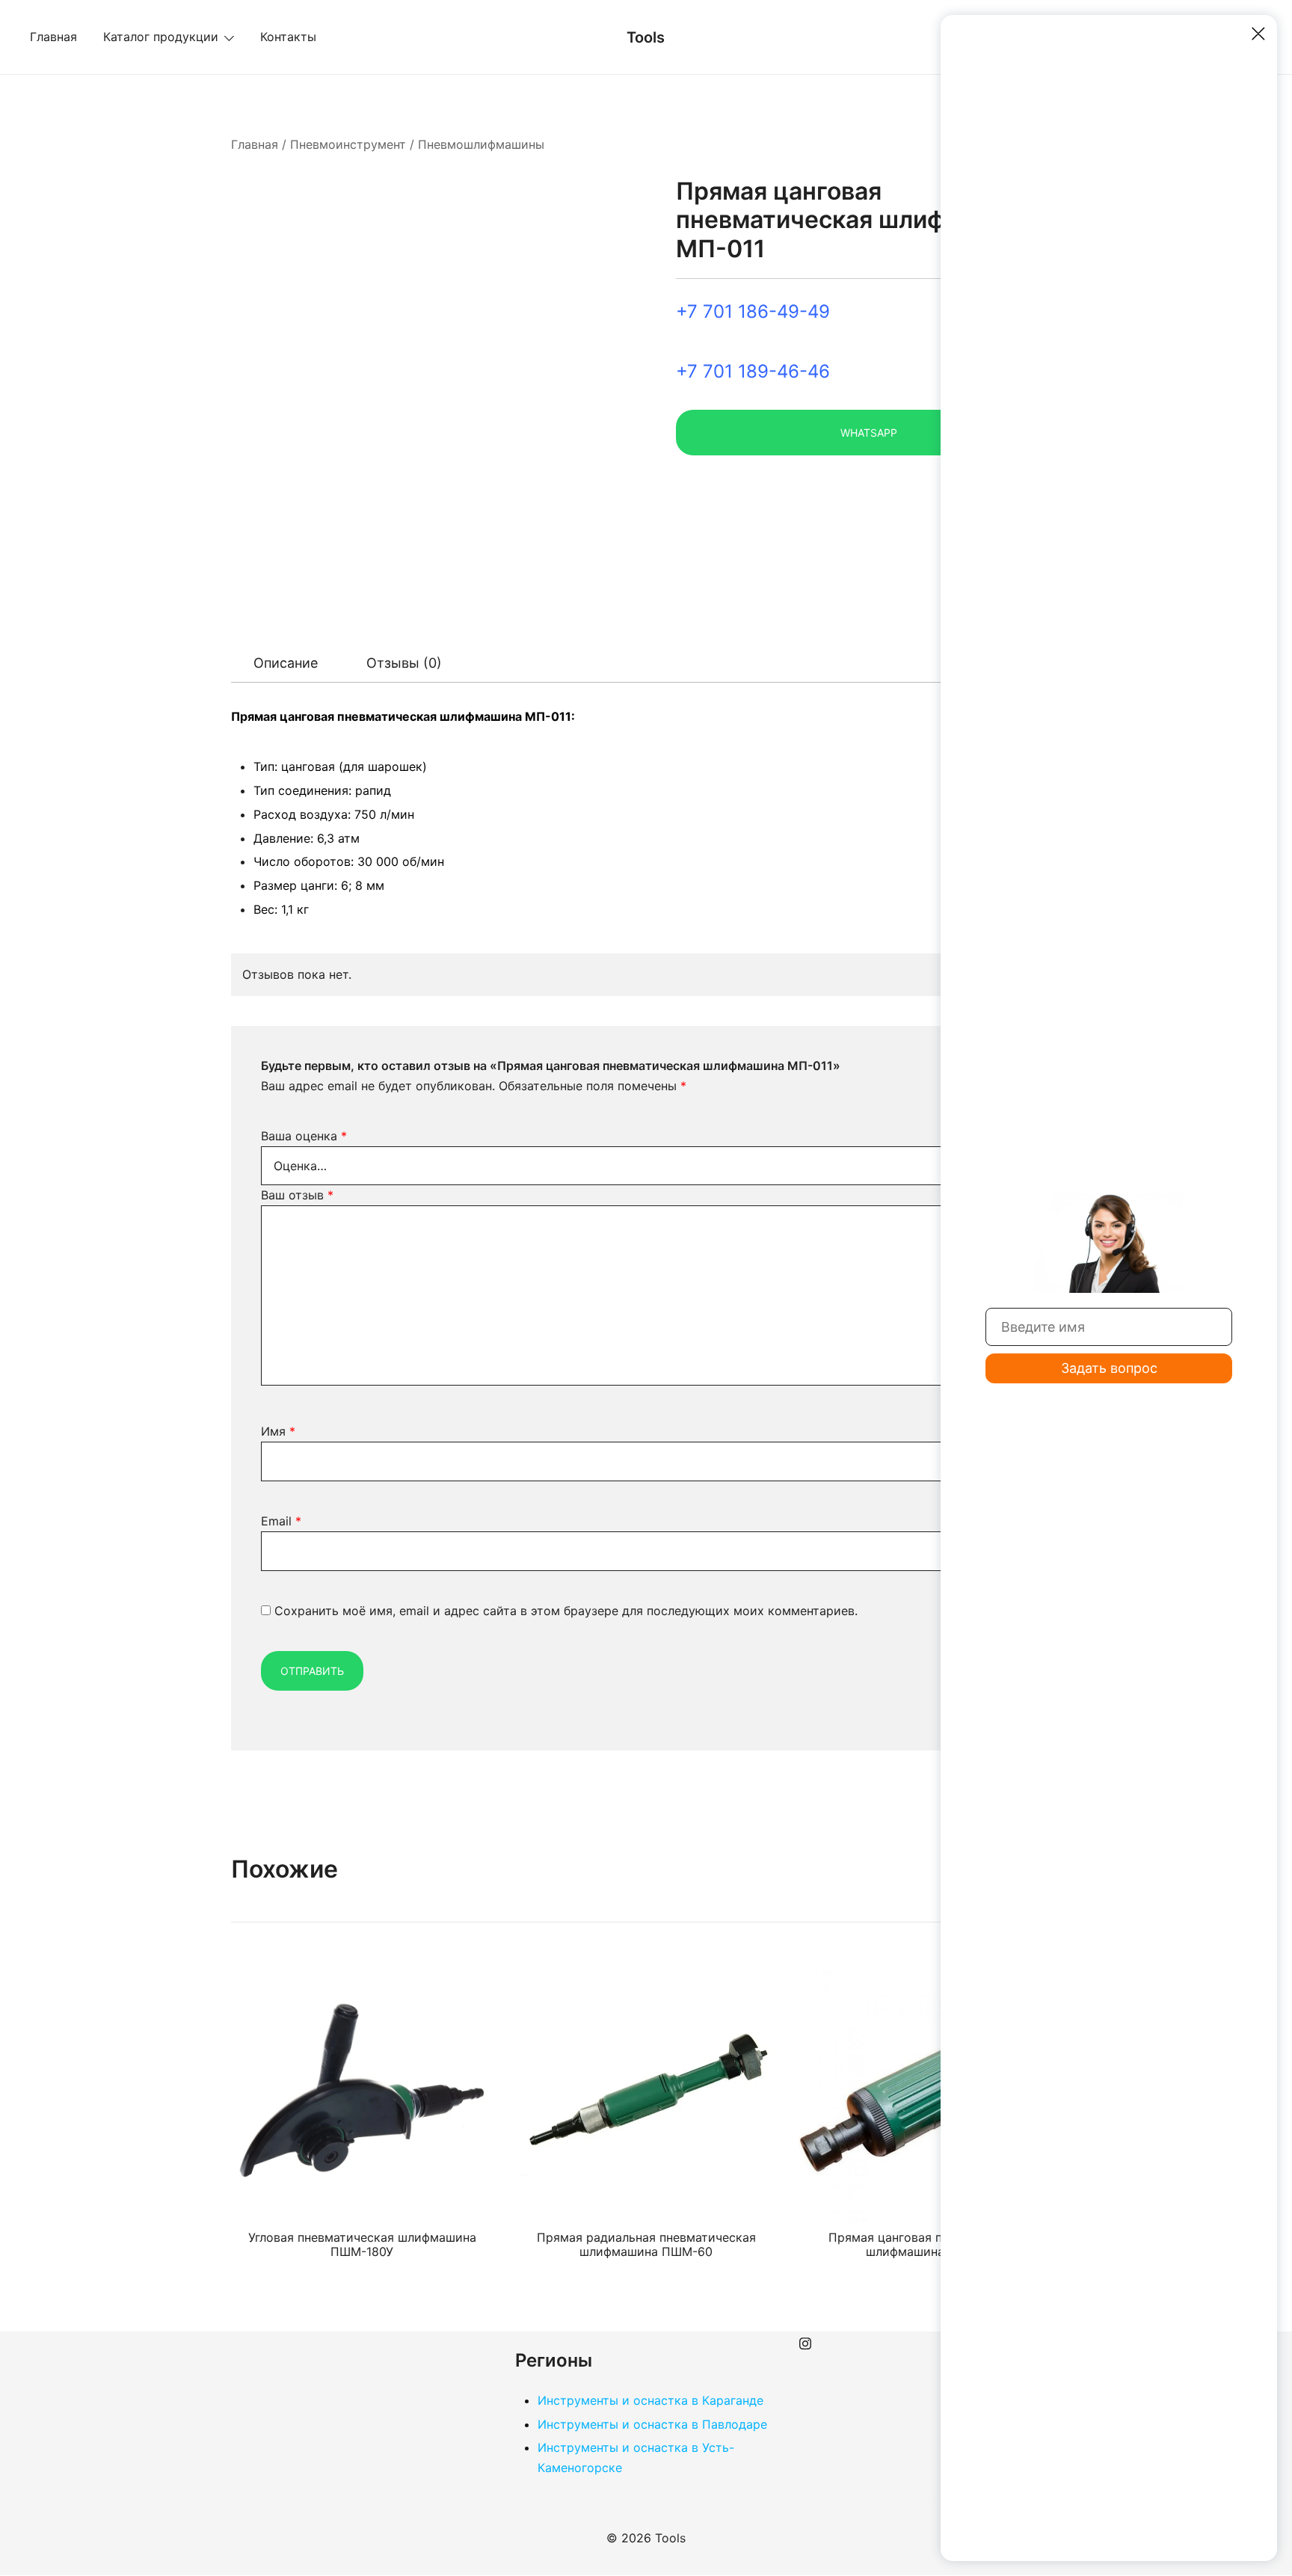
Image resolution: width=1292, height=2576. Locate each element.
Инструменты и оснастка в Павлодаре (652, 2424)
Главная (53, 37)
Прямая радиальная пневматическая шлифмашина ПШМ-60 (646, 2244)
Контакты (288, 37)
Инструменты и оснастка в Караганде (650, 2400)
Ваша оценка (304, 1136)
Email (281, 1521)
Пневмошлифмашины (481, 144)
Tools (646, 37)
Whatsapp (869, 433)
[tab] (286, 663)
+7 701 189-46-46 (753, 371)
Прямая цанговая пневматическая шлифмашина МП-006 (930, 2244)
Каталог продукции (161, 37)
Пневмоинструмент (348, 144)
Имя (278, 1431)
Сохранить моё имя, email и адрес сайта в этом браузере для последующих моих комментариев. (566, 1611)
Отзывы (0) (404, 663)
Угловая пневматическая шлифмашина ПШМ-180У (362, 2244)
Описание (286, 663)
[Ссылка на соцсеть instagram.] (805, 2341)
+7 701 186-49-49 (753, 311)
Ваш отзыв (297, 1195)
